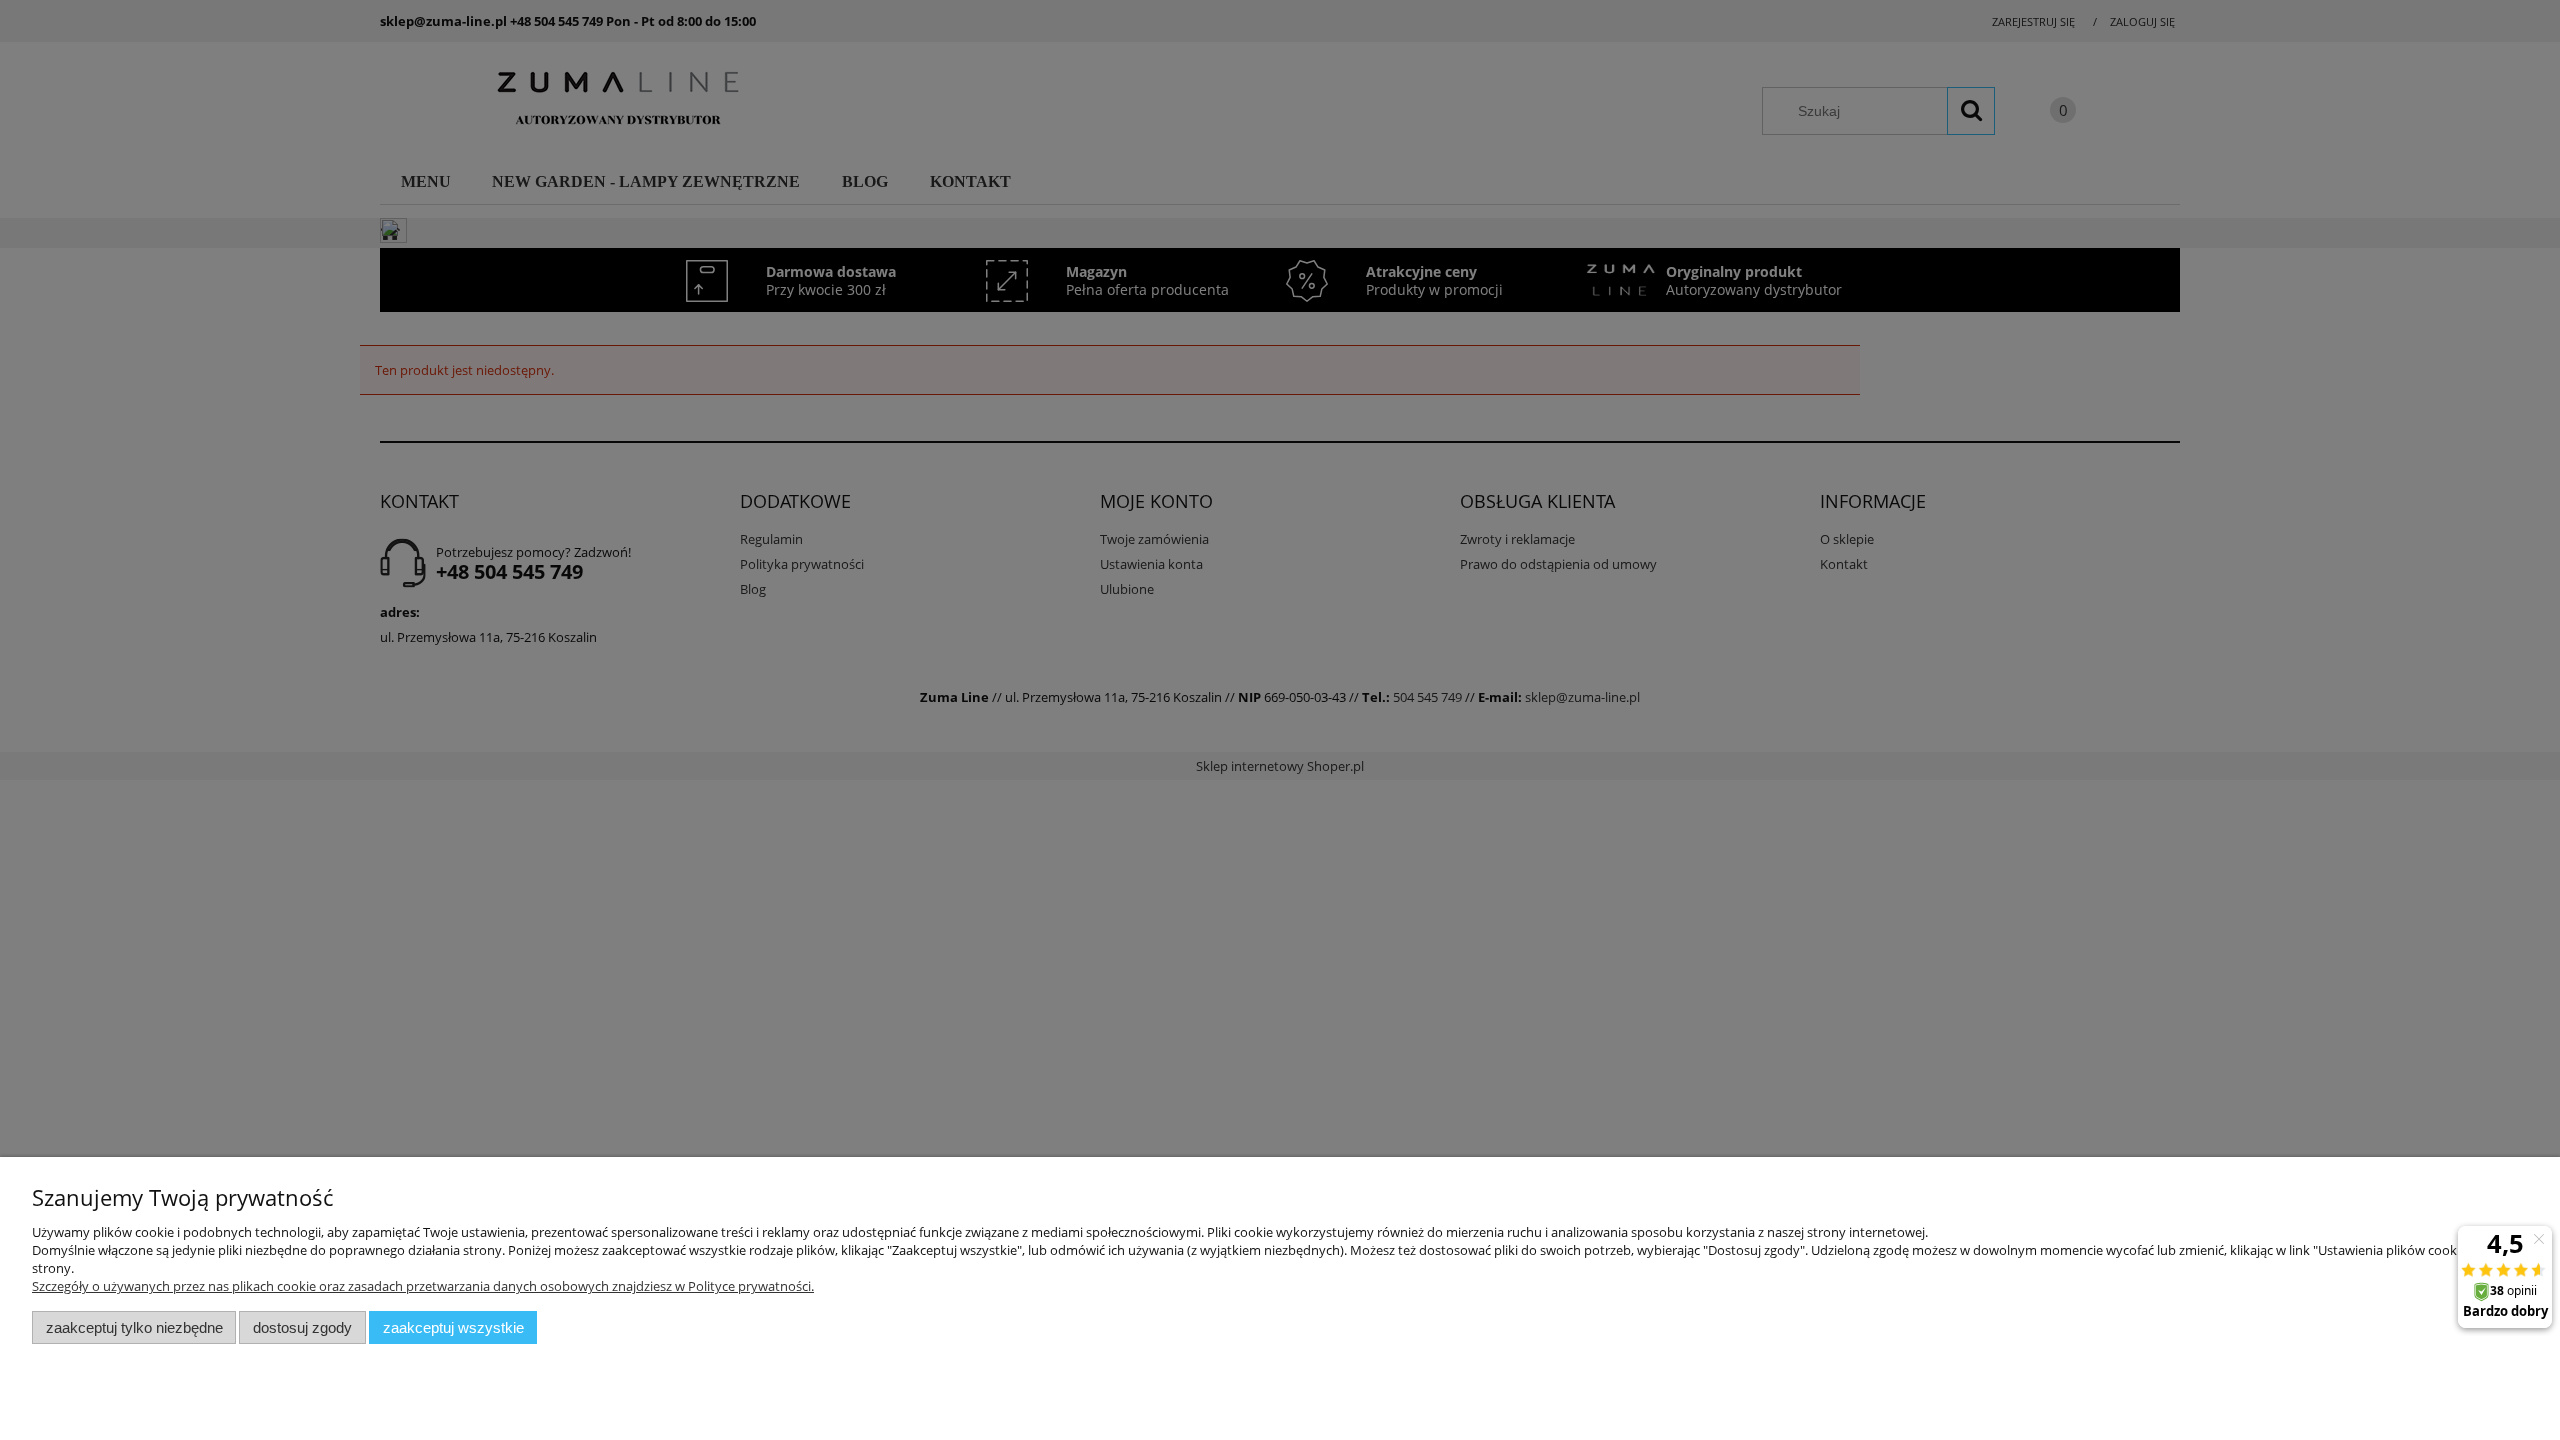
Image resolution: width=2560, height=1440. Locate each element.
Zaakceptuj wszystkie (453, 1327)
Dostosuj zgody (302, 1327)
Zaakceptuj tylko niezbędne (134, 1327)
